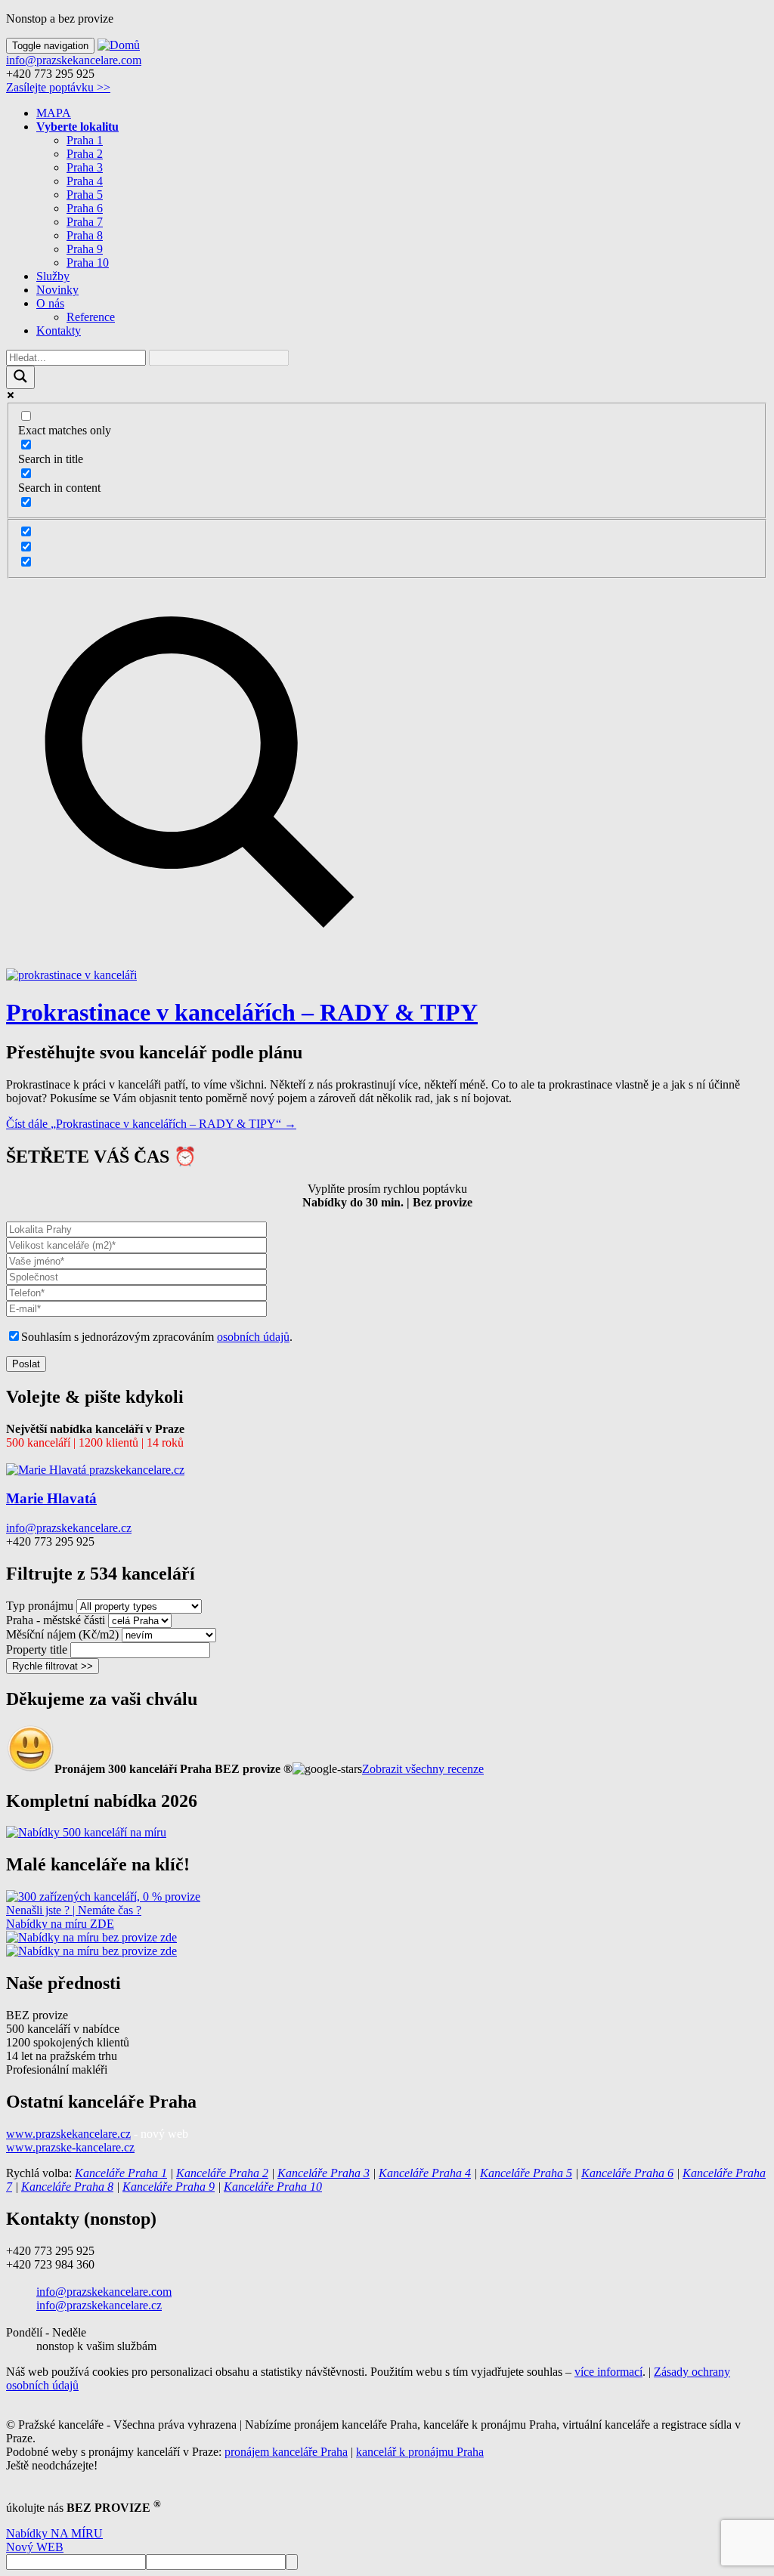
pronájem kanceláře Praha (286, 2452)
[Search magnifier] (20, 377)
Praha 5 (85, 195)
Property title (37, 1649)
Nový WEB (35, 2547)
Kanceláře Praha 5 (526, 2173)
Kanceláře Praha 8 (67, 2187)
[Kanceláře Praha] (103, 1896)
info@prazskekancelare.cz (69, 1528)
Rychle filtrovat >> (53, 1666)
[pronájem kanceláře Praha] (86, 1832)
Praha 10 (88, 263)
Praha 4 (85, 181)
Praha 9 (85, 249)
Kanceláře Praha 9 (169, 2187)
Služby (53, 276)
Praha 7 (85, 222)
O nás (50, 303)
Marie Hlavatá (51, 1498)
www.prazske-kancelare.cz (70, 2147)
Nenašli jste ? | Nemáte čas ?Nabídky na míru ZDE (74, 1917)
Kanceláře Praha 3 (324, 2173)
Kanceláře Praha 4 (425, 2173)
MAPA (54, 113)
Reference (91, 317)
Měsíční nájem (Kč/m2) (62, 1634)
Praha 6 (85, 208)
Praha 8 (85, 235)
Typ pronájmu (40, 1606)
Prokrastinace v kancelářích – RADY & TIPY (242, 1012)
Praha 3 (85, 167)
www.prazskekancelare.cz (68, 2134)
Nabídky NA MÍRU (54, 2533)
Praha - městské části (56, 1620)
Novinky (57, 290)
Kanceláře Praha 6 (627, 2173)
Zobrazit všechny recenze (423, 1769)
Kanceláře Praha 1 (121, 2173)
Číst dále (151, 1124)
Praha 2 (85, 154)
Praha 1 (85, 140)
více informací (608, 2372)
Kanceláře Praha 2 (222, 2173)
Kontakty (59, 330)
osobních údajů (253, 1337)
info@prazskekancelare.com (74, 60)
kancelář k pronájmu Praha (420, 2452)
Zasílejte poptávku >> (58, 87)
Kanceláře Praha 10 (273, 2187)
